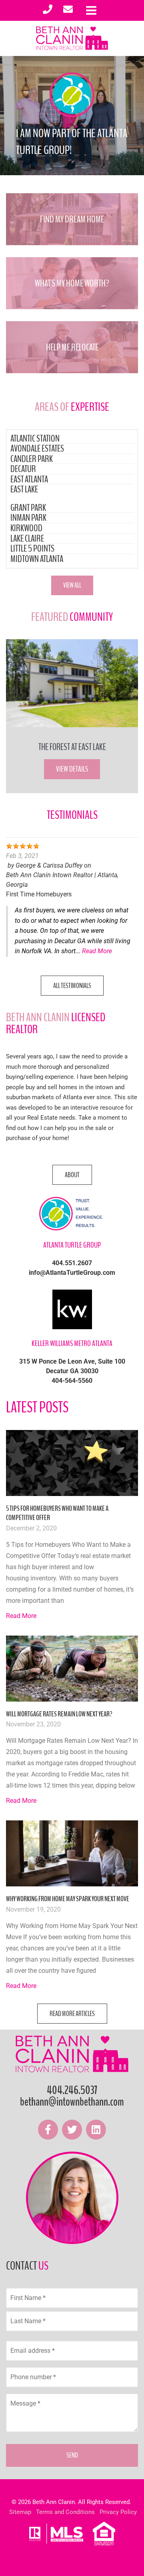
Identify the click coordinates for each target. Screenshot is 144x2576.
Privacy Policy (118, 2512)
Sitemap (20, 2512)
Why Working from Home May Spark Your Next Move (68, 1899)
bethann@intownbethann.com (72, 2102)
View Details (72, 769)
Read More (97, 951)
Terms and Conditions (65, 2512)
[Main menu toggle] (91, 10)
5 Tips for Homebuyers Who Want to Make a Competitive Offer (57, 1513)
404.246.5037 (72, 2090)
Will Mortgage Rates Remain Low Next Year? (59, 1714)
